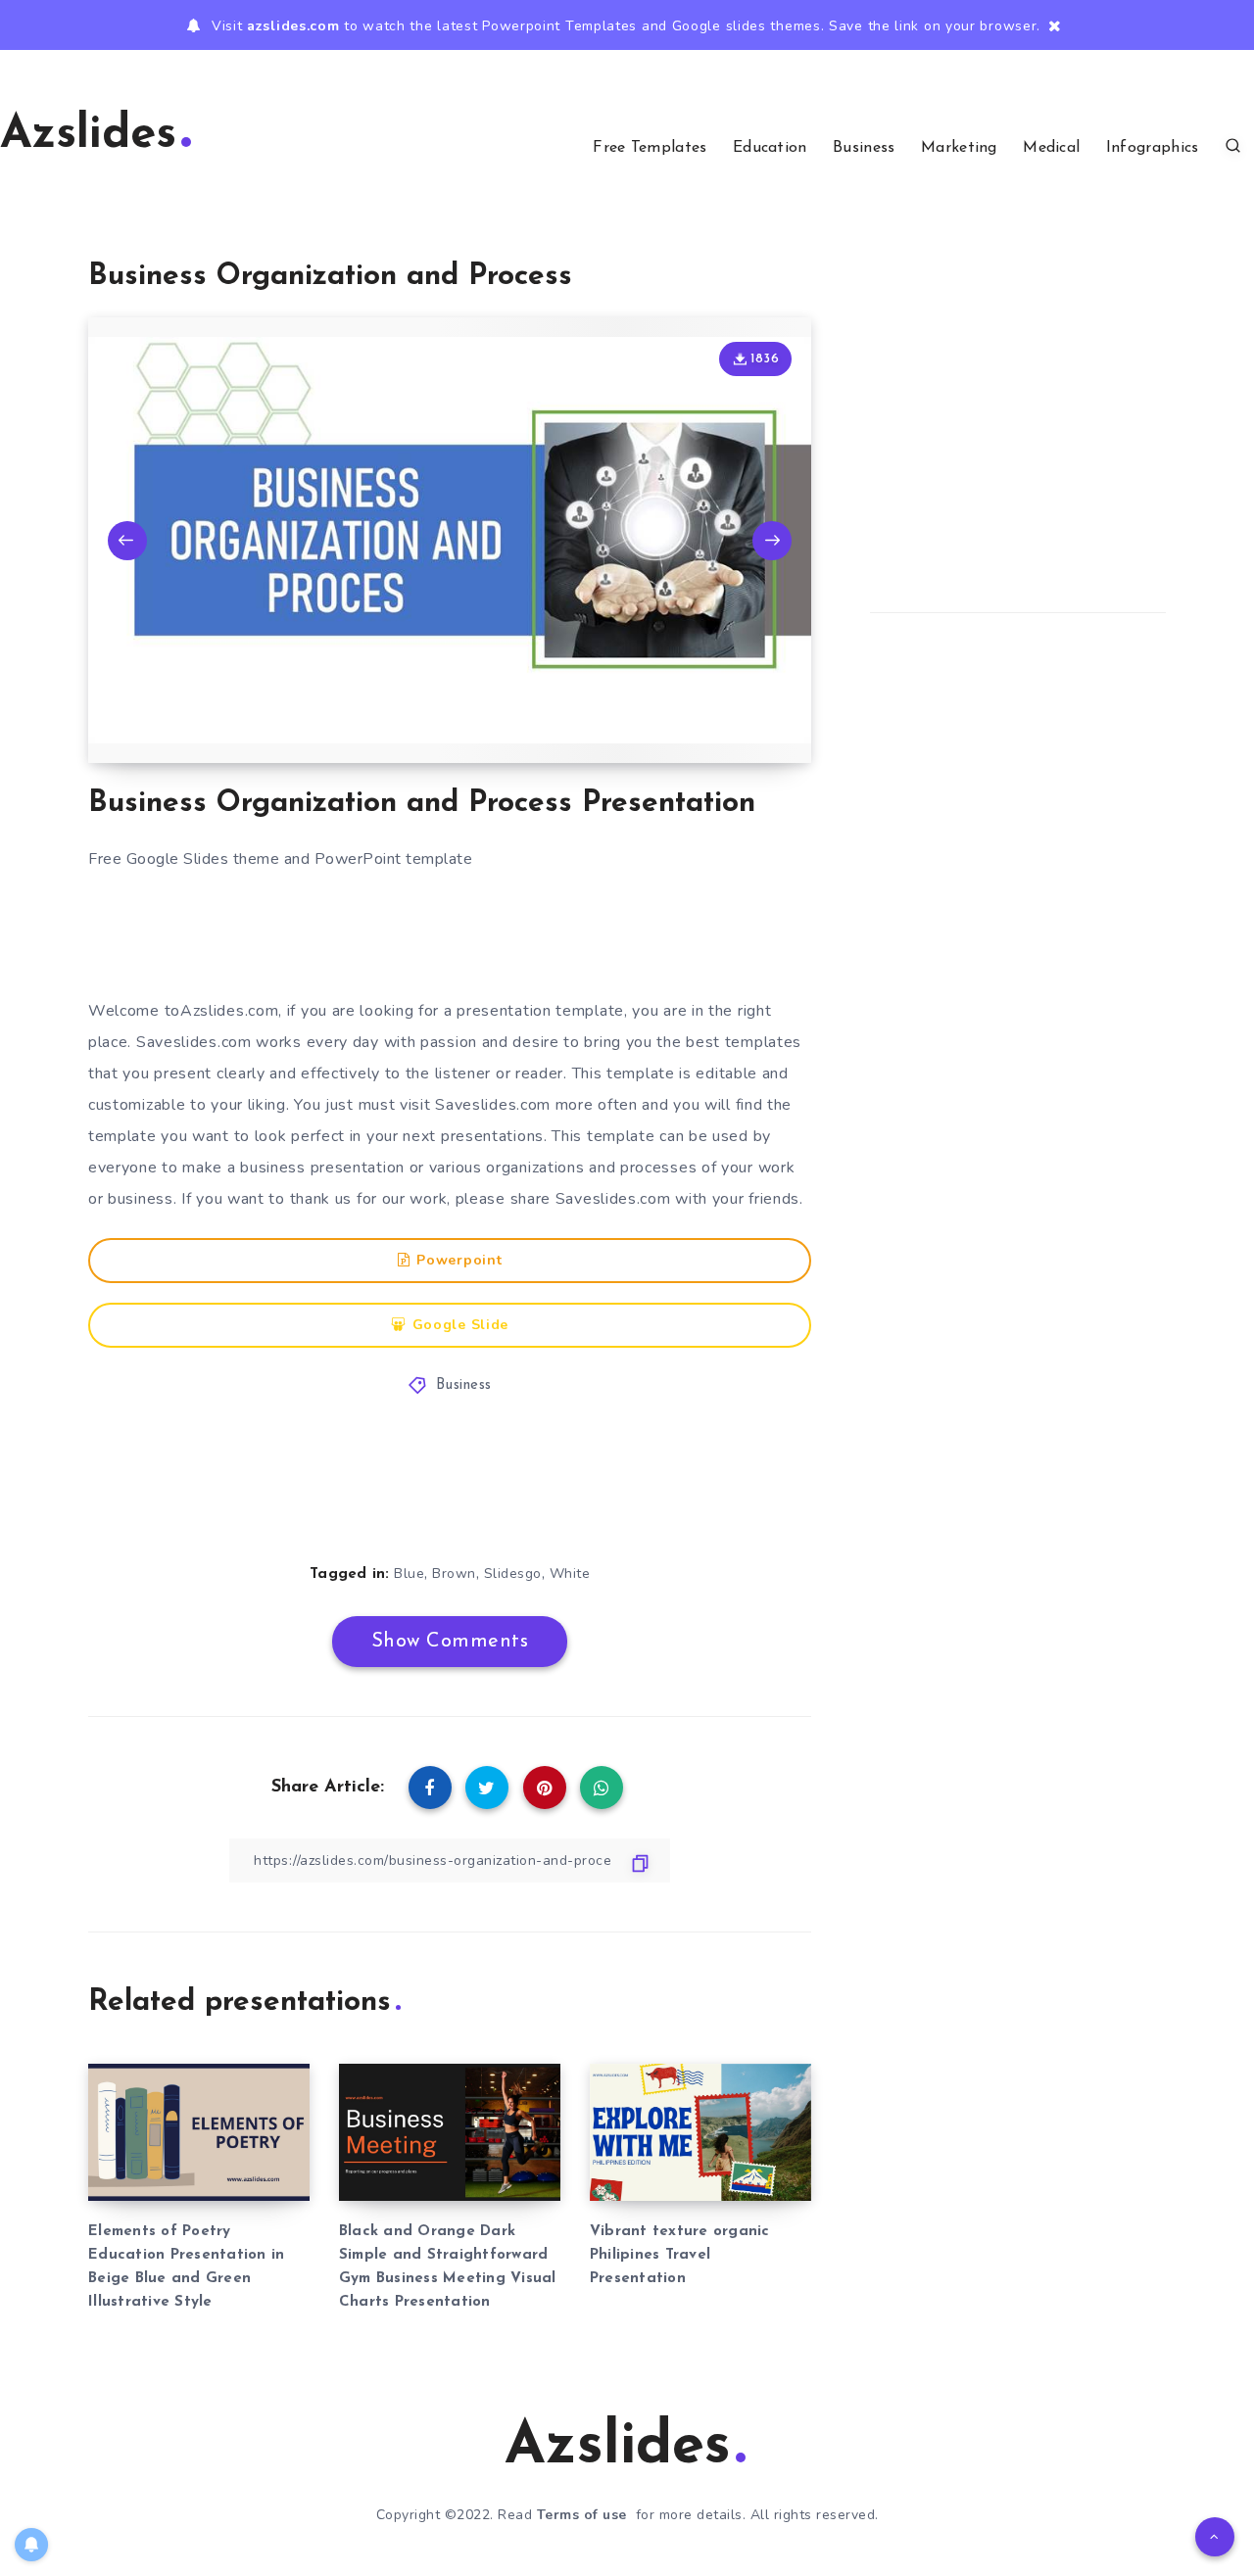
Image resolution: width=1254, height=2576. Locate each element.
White (570, 1574)
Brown (454, 1574)
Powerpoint (459, 1260)
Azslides (88, 136)
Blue (409, 1574)
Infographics (1153, 148)
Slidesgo (513, 1574)
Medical (1051, 148)
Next (772, 541)
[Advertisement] (469, 936)
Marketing (959, 148)
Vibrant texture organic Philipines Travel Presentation (680, 2255)
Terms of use (582, 2515)
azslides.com (293, 26)
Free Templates (650, 148)
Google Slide (460, 1325)
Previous (127, 541)
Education (770, 148)
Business (864, 148)
